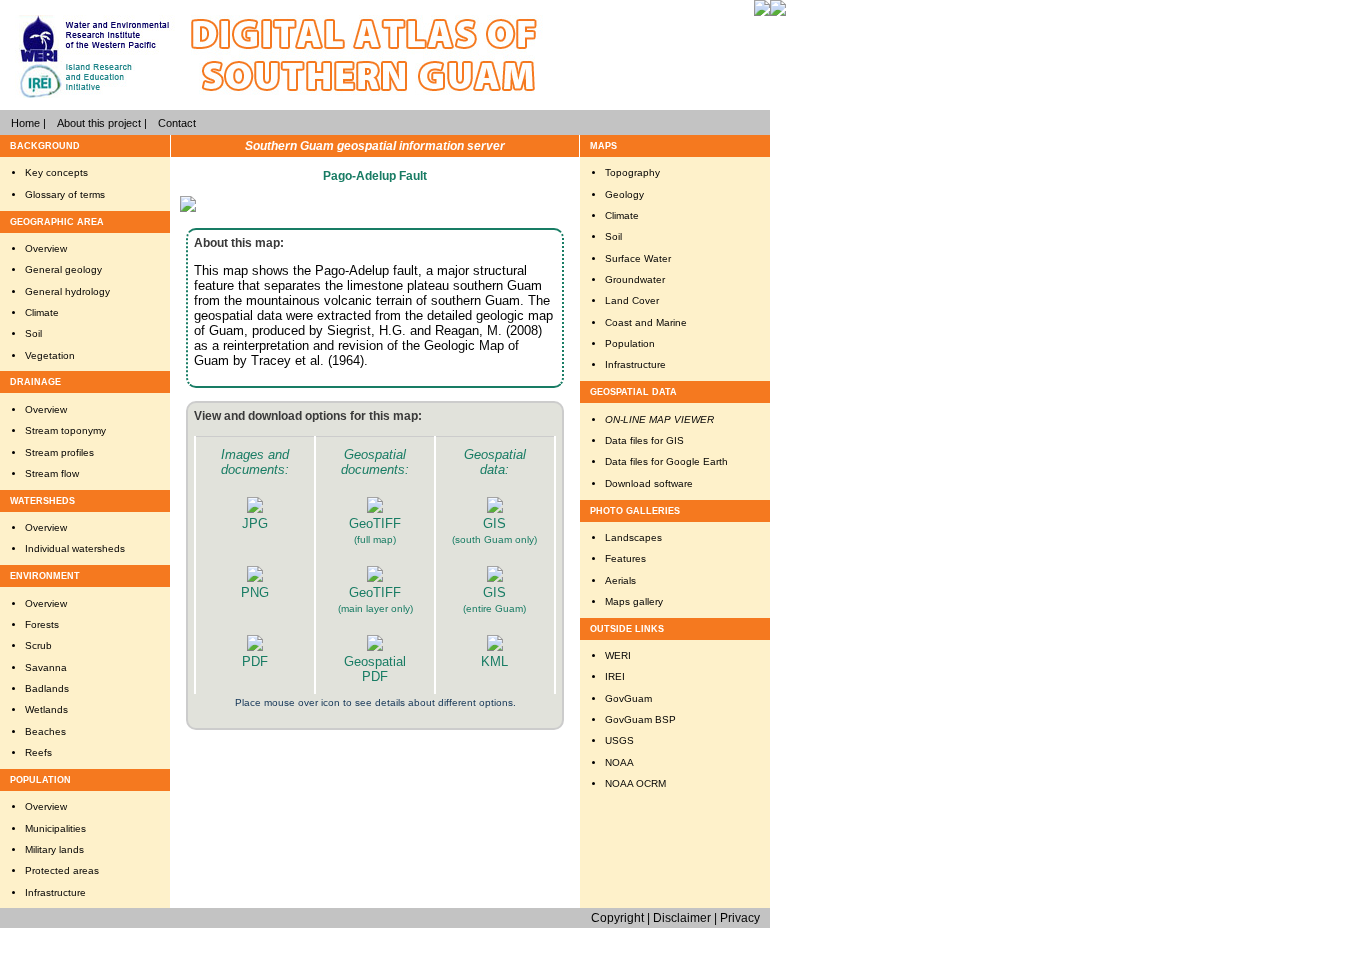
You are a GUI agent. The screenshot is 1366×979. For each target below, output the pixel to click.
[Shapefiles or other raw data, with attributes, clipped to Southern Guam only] (495, 508)
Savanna (46, 667)
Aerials (620, 580)
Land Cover (632, 300)
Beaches (45, 731)
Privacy (740, 918)
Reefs (38, 752)
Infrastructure (55, 892)
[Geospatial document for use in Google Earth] (495, 646)
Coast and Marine (646, 322)
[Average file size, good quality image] (255, 577)
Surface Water (638, 258)
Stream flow (52, 473)
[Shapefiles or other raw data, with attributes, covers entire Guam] (495, 577)
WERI (618, 655)
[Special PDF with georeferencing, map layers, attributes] (375, 646)
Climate (42, 312)
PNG (255, 592)
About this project (99, 123)
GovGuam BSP (640, 719)
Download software (649, 483)
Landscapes (633, 537)
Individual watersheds (75, 548)
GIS (494, 523)
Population (630, 343)
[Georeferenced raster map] (375, 508)
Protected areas (62, 870)
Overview (46, 248)
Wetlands (46, 709)
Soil (33, 333)
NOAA (619, 762)
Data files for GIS (644, 440)
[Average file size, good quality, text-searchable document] (255, 646)
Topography (632, 172)
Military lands (54, 849)
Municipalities (55, 828)
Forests (42, 624)
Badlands (47, 688)
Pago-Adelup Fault (375, 176)
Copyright (617, 918)
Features (625, 558)
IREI (615, 676)
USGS (619, 740)
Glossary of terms (65, 194)
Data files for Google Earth (666, 461)
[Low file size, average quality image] (255, 508)
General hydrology (67, 291)
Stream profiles (59, 452)
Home (25, 123)
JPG (255, 523)
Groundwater (635, 279)
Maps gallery (634, 601)
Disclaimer (682, 918)
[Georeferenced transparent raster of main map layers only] (375, 577)
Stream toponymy (65, 430)
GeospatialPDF (375, 669)
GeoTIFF (375, 523)
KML (494, 661)
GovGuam (628, 698)
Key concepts (56, 172)
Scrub (38, 645)
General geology (63, 269)
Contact (177, 123)
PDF (255, 661)
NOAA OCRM (635, 783)
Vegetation (50, 355)
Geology (624, 194)
